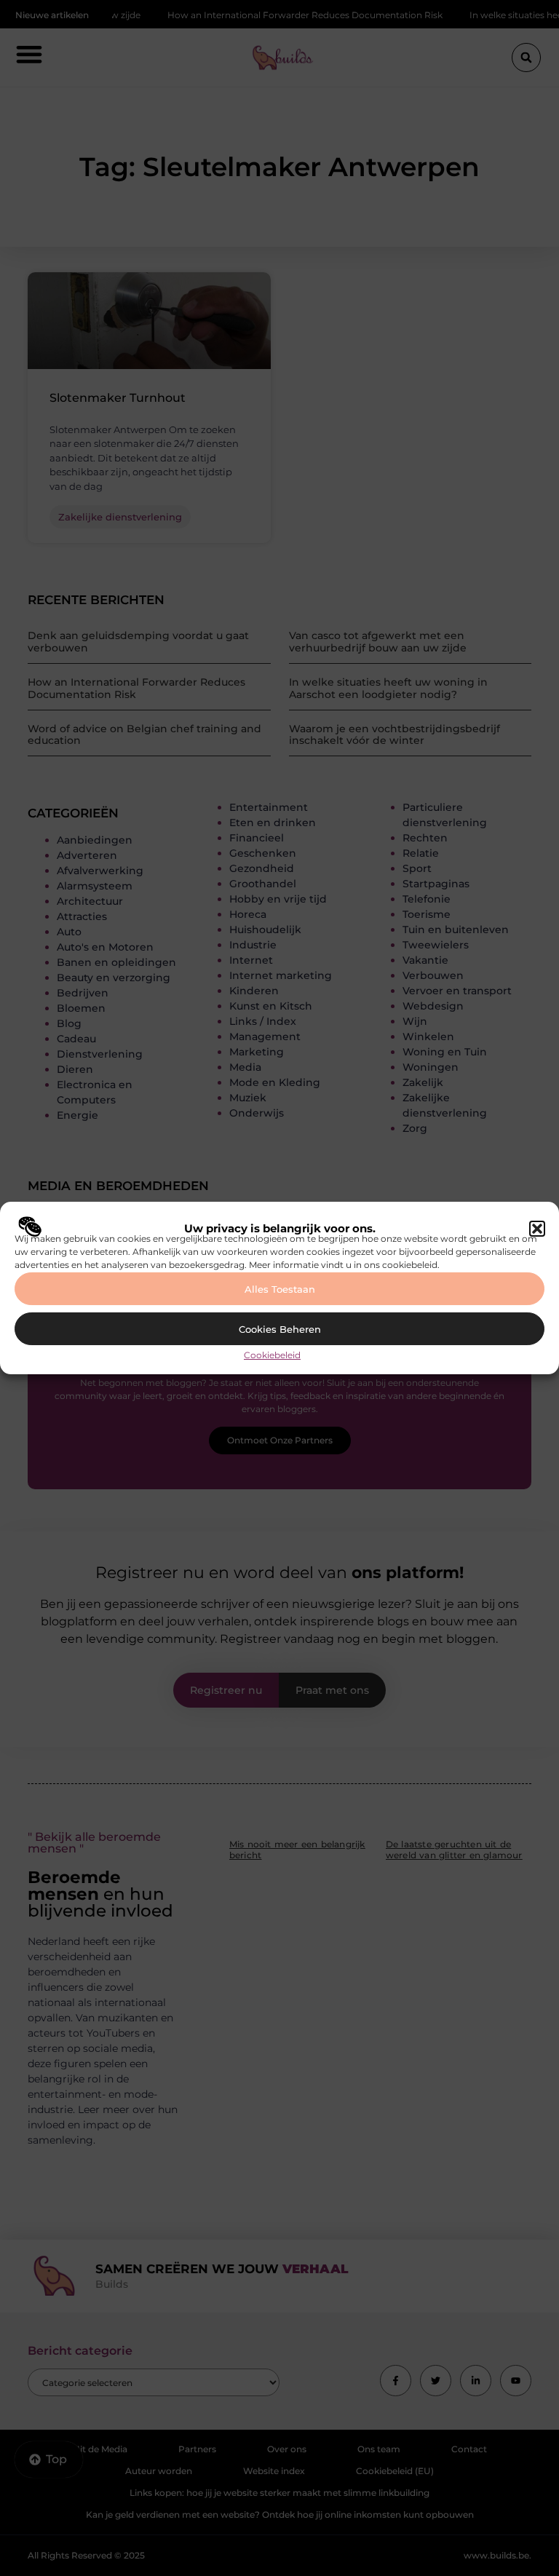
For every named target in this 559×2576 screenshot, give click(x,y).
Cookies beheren (280, 1329)
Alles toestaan (280, 1289)
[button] (537, 1229)
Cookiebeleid (272, 1355)
